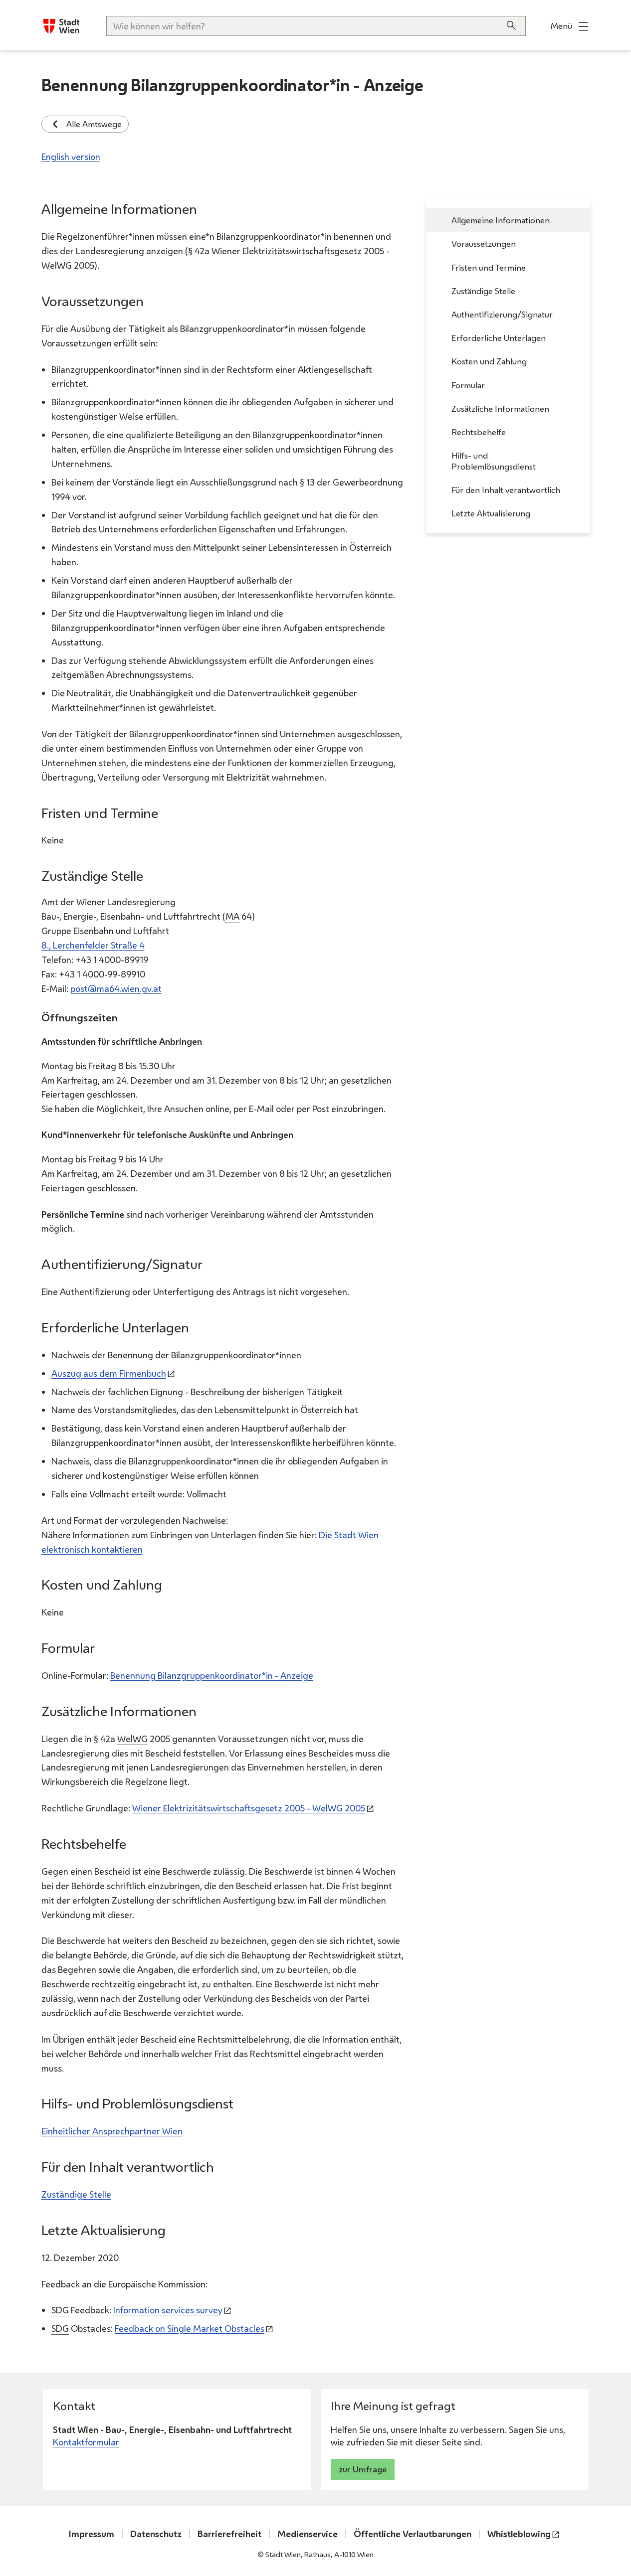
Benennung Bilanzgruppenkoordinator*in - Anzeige (212, 1675)
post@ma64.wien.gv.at (116, 988)
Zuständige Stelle (76, 2194)
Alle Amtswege (94, 124)
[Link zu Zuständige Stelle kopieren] (152, 878)
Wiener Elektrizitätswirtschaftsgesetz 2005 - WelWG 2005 (249, 1808)
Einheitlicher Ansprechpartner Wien (112, 2131)
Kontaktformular (86, 2442)
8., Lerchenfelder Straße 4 (93, 945)
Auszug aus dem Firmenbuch (109, 1373)
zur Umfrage (363, 2469)
